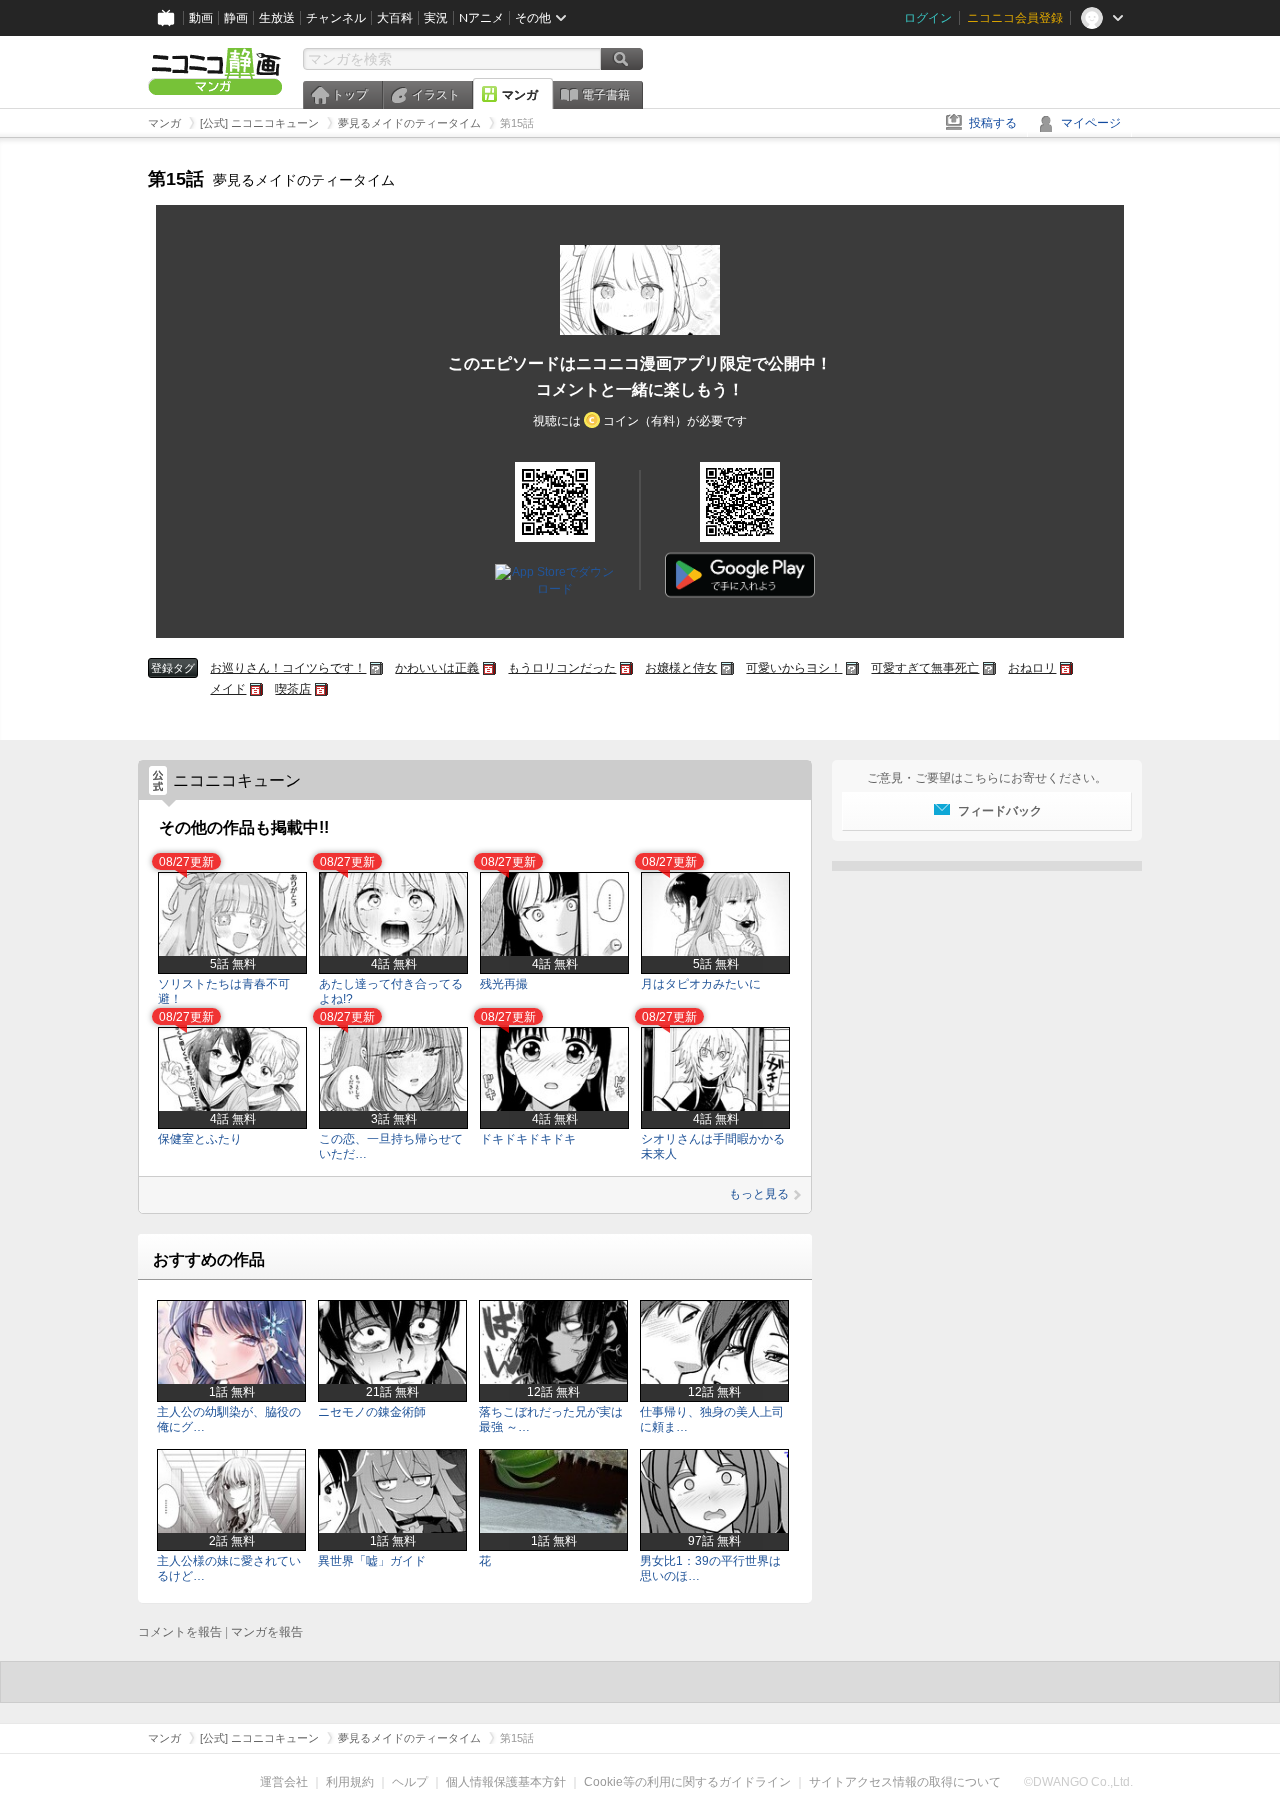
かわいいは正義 (437, 668)
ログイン (928, 18)
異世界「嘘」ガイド (372, 1561)
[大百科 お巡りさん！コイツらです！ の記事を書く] (376, 668)
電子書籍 (606, 95)
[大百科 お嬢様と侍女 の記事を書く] (727, 668)
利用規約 (350, 1782)
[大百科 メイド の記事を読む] (256, 689)
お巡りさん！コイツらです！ (288, 668)
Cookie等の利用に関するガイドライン (687, 1782)
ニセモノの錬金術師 (372, 1412)
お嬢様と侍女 (681, 668)
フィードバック (1000, 811)
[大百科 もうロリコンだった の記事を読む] (626, 668)
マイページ (1091, 123)
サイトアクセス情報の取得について (905, 1782)
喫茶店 (293, 689)
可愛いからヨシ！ (794, 668)
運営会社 (284, 1782)
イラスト (436, 95)
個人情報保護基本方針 (506, 1782)
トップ (350, 95)
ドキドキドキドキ (528, 1139)
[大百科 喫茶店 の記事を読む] (321, 689)
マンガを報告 (267, 1632)
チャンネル (336, 18)
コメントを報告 (180, 1632)
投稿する (993, 123)
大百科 (395, 18)
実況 (436, 18)
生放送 (277, 18)
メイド (228, 689)
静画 (236, 18)
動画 (201, 18)
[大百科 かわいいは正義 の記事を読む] (489, 668)
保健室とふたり (200, 1139)
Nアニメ (481, 18)
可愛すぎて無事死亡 (925, 668)
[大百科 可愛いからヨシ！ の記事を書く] (852, 668)
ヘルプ (410, 1782)
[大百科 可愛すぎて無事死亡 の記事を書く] (989, 668)
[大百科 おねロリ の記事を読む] (1066, 668)
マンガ (520, 95)
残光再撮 (504, 984)
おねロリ (1032, 668)
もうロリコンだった (562, 668)
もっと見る (759, 1194)
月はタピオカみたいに (701, 984)
